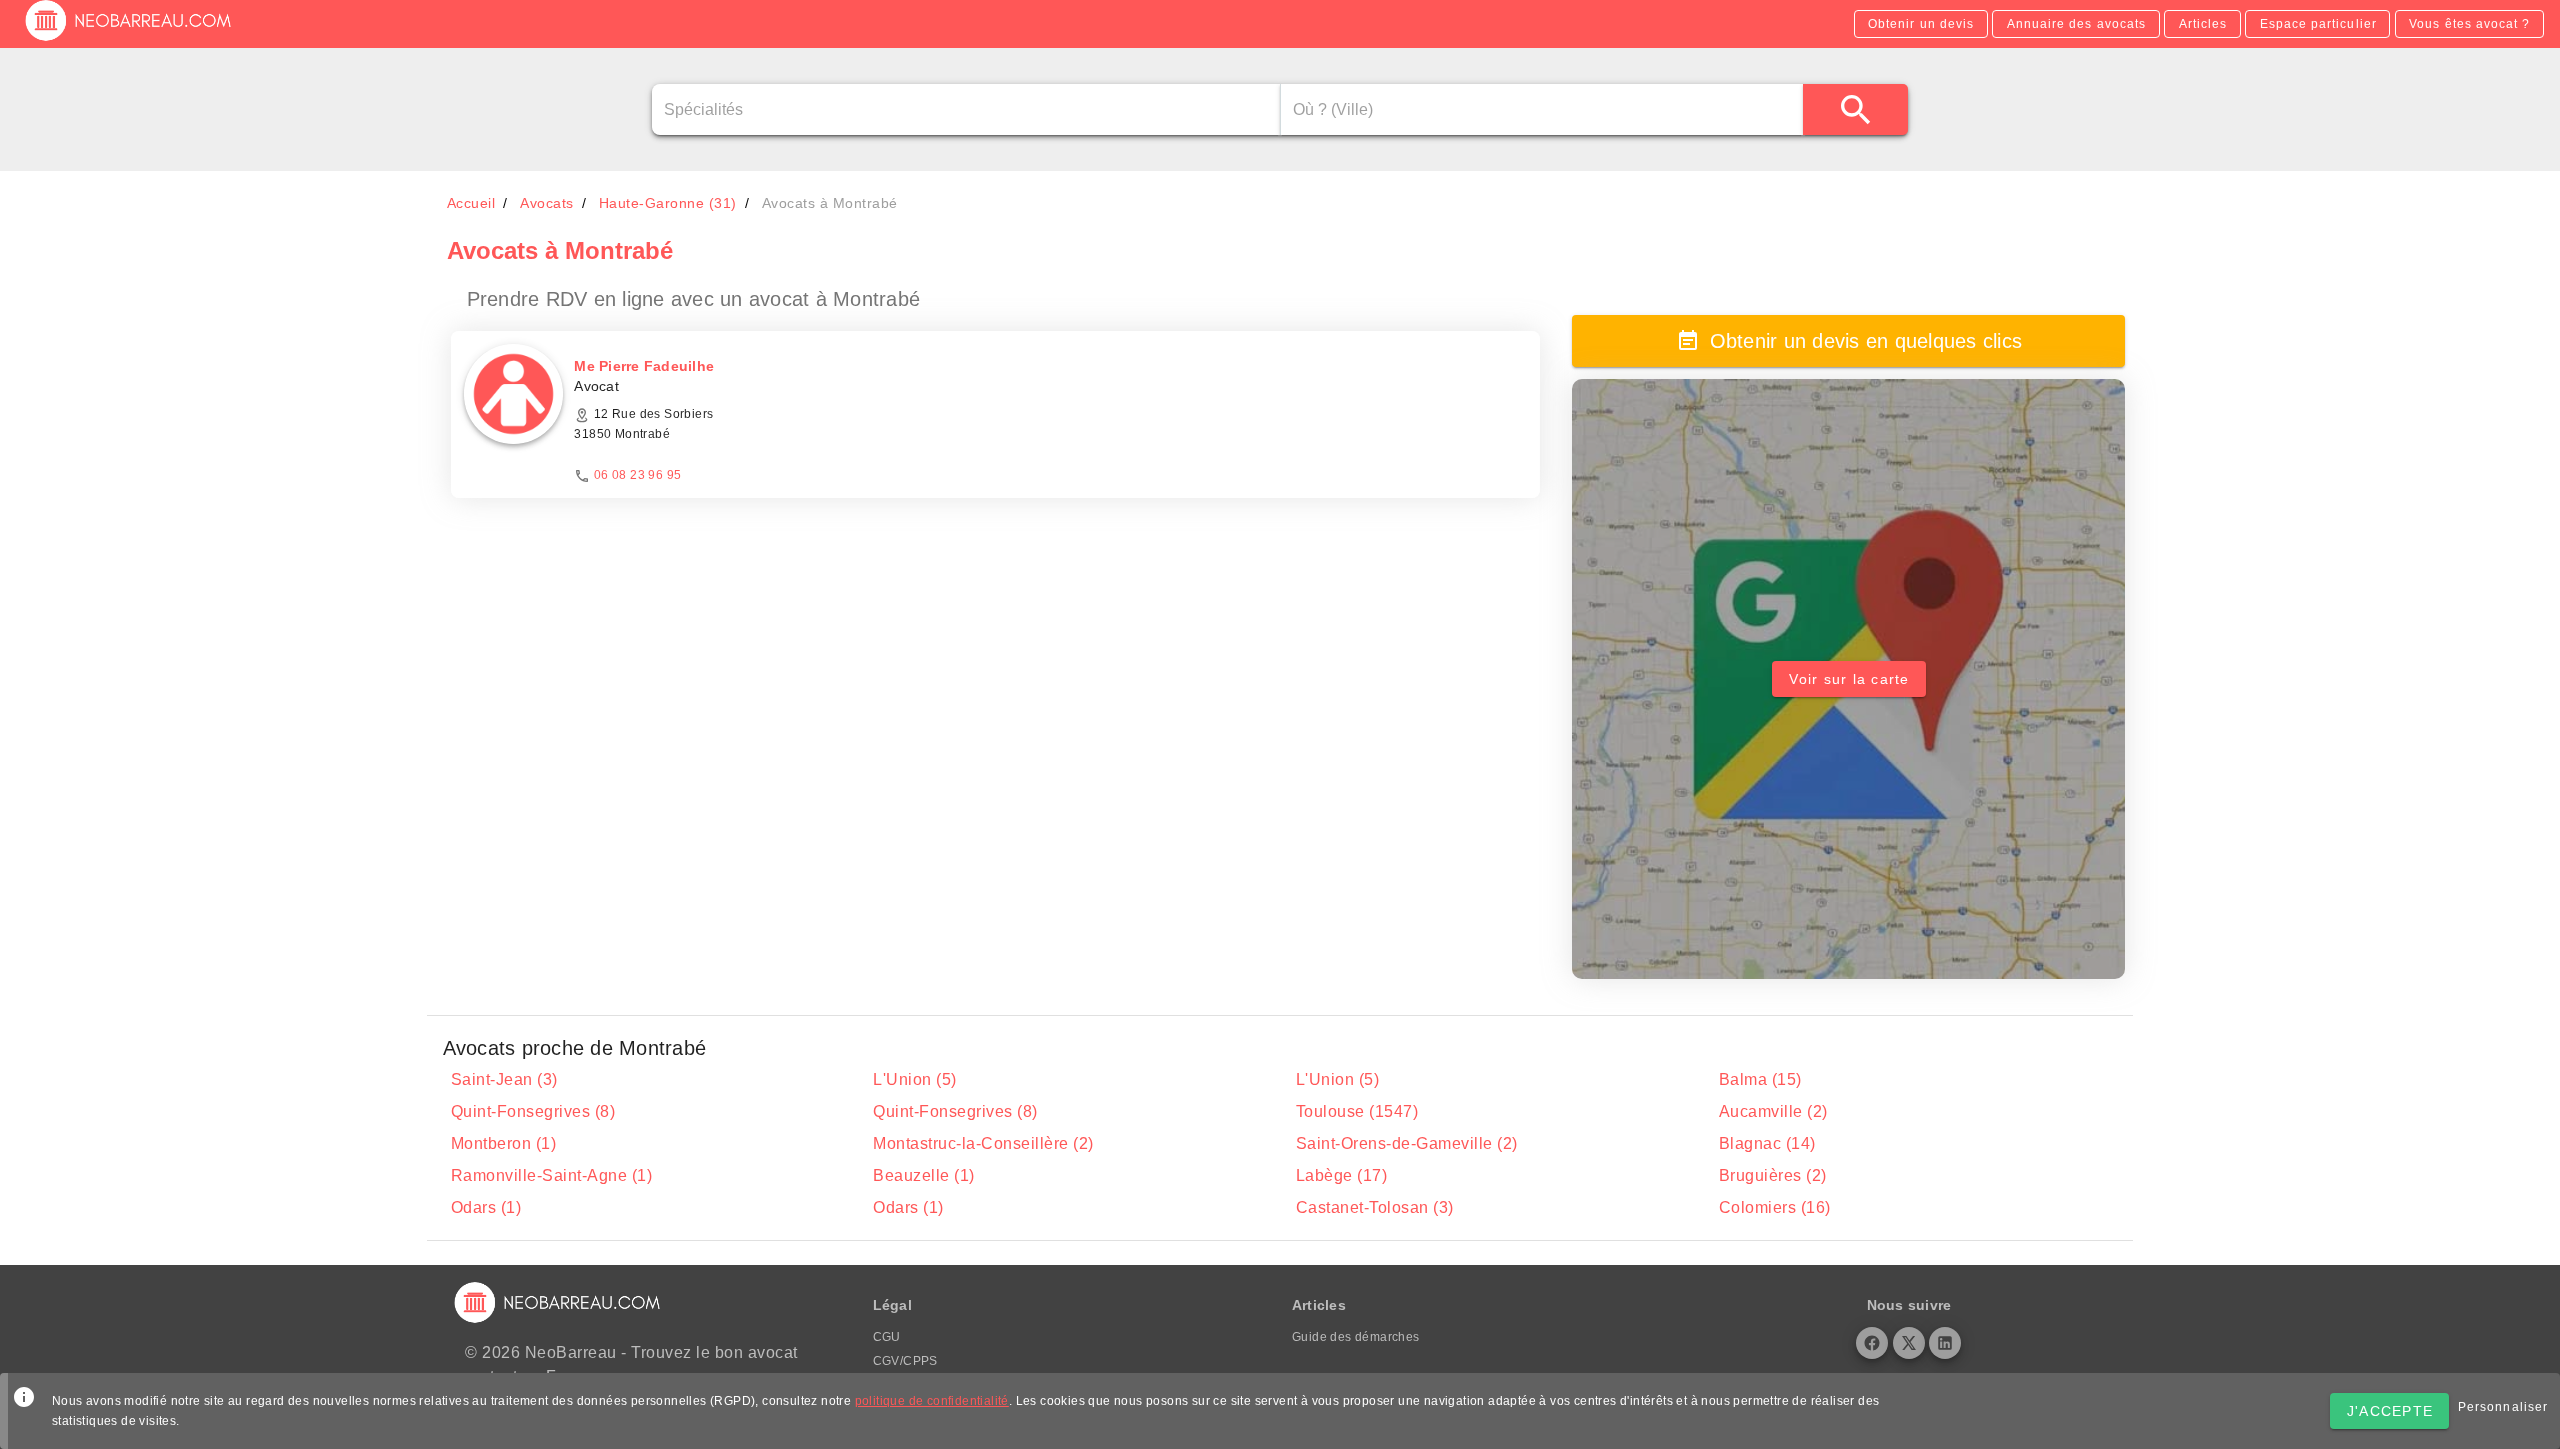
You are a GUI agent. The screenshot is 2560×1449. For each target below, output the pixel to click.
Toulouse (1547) (1357, 1111)
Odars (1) (486, 1207)
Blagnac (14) (1767, 1143)
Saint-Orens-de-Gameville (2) (1407, 1143)
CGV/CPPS (905, 1361)
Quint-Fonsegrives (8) (533, 1111)
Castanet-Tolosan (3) (1375, 1207)
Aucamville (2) (1773, 1111)
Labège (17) (1342, 1175)
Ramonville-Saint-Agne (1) (552, 1175)
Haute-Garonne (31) (668, 203)
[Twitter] (1909, 1343)
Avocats (547, 203)
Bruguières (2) (1773, 1175)
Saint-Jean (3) (504, 1079)
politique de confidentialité (932, 1401)
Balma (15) (1760, 1079)
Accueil (471, 203)
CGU (887, 1337)
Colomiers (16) (1775, 1207)
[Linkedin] (1945, 1343)
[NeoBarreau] (129, 40)
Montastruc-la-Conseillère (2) (983, 1143)
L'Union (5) (915, 1079)
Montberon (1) (504, 1143)
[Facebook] (1872, 1343)
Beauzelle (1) (924, 1175)
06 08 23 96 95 (638, 475)
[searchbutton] (1855, 109)
